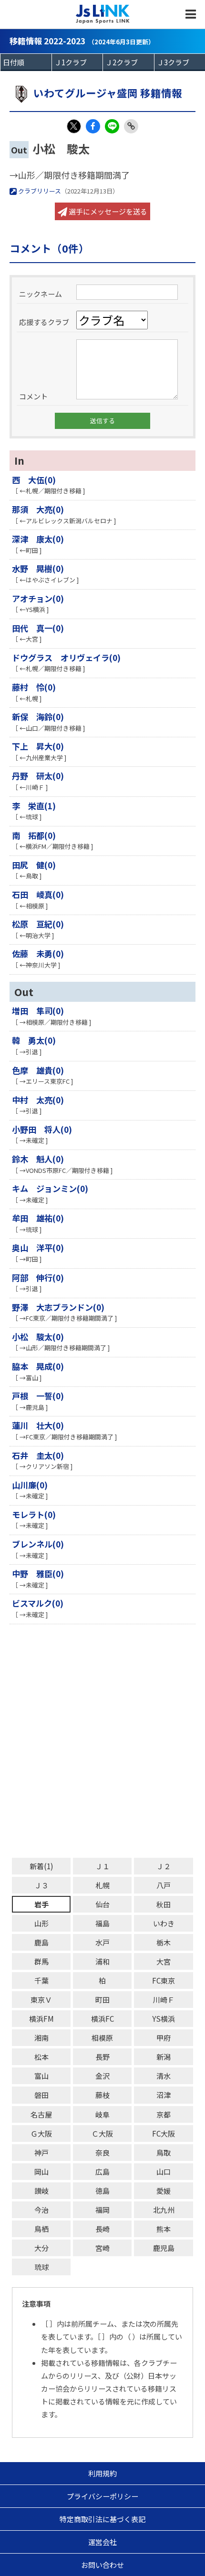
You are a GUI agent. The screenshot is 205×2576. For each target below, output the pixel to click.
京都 (164, 2114)
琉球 (41, 2267)
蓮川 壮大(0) (38, 1425)
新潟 (164, 2057)
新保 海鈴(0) (38, 717)
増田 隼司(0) (38, 1011)
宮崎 (102, 2248)
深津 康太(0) (38, 539)
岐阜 (102, 2114)
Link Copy (131, 126)
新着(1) (41, 1866)
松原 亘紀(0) (38, 924)
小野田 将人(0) (42, 1129)
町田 (102, 2000)
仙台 (102, 1904)
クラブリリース (39, 191)
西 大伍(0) (34, 480)
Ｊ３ (41, 1885)
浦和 (102, 1961)
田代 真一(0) (38, 628)
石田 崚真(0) (38, 894)
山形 (41, 1923)
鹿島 (41, 1942)
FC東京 (164, 1980)
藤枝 (102, 2095)
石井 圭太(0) (38, 1455)
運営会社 (102, 2542)
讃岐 (41, 2191)
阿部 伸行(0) (38, 1278)
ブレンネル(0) (38, 1544)
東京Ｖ (41, 2000)
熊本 (164, 2229)
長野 (102, 2057)
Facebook (93, 126)
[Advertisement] (102, 1741)
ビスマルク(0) (38, 1603)
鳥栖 (41, 2229)
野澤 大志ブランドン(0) (58, 1307)
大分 (41, 2248)
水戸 (102, 1942)
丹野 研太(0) (38, 776)
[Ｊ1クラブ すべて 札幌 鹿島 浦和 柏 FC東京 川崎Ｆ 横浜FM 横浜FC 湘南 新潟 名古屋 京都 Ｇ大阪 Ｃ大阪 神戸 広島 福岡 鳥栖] (77, 62)
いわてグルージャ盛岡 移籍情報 (108, 93)
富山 (41, 2076)
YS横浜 (164, 2019)
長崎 (102, 2229)
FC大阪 (164, 2133)
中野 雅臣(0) (38, 1573)
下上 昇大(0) (38, 746)
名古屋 (41, 2114)
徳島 (102, 2191)
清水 (164, 2076)
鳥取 (164, 2153)
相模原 (102, 2038)
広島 (102, 2172)
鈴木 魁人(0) (38, 1159)
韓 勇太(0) (34, 1040)
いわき (164, 1923)
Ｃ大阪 (102, 2133)
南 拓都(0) (34, 835)
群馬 (41, 1961)
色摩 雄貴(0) (38, 1070)
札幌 (102, 1885)
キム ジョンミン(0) (50, 1188)
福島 (102, 1923)
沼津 (164, 2095)
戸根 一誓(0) (38, 1396)
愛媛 (164, 2191)
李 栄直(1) (34, 806)
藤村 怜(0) (34, 687)
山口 (164, 2172)
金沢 (102, 2076)
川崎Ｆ (164, 2000)
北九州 (164, 2210)
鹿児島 (164, 2248)
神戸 (41, 2153)
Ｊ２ (164, 1866)
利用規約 (102, 2473)
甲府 (164, 2038)
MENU (191, 14)
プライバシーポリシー (102, 2496)
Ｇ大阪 (41, 2133)
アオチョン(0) (38, 598)
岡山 (41, 2172)
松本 (41, 2057)
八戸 (164, 1885)
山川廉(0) (30, 1485)
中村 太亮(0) (38, 1100)
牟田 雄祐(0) (38, 1218)
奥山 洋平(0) (38, 1247)
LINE (112, 126)
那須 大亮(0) (38, 509)
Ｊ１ (102, 1866)
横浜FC (102, 2019)
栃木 (164, 1942)
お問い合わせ (102, 2565)
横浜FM (41, 2019)
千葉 (41, 1980)
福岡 (102, 2210)
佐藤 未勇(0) (38, 953)
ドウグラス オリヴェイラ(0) (66, 657)
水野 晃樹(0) (38, 568)
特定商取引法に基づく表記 (102, 2519)
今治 (41, 2210)
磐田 (41, 2095)
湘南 (41, 2038)
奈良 (102, 2153)
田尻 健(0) (34, 865)
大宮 (164, 1961)
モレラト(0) (34, 1514)
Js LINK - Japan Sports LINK (103, 14)
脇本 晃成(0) (38, 1366)
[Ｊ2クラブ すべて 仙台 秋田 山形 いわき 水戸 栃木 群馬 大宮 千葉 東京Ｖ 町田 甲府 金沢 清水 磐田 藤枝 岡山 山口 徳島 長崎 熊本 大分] (128, 62)
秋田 (164, 1904)
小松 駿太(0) (38, 1337)
